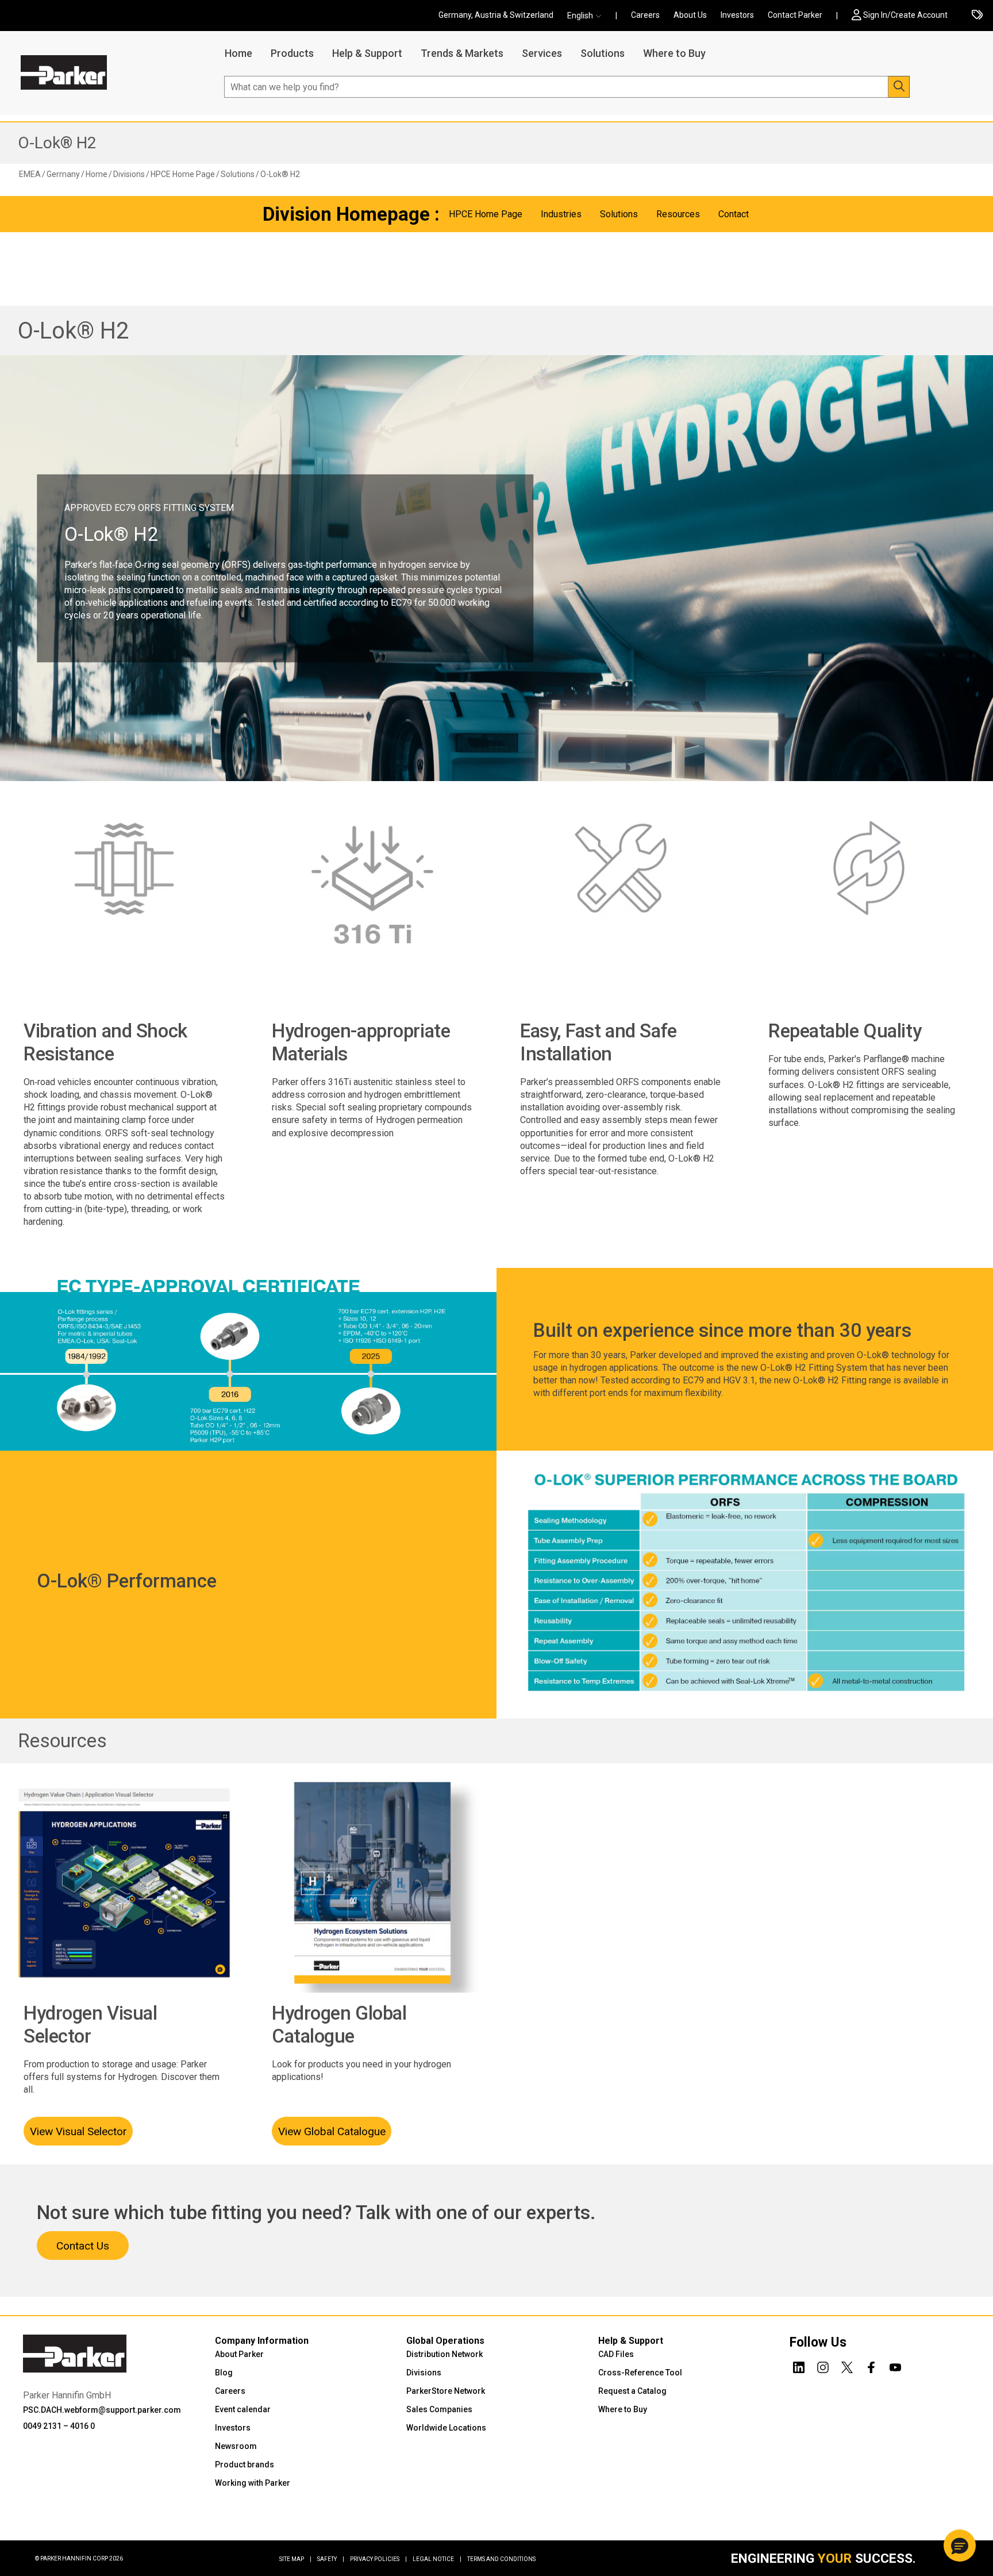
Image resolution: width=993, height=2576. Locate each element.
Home (238, 53)
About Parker (239, 2354)
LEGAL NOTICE (437, 2559)
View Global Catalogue (332, 2131)
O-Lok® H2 (57, 143)
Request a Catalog (632, 2391)
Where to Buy (674, 53)
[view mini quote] (977, 16)
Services (542, 53)
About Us (690, 15)
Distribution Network (444, 2354)
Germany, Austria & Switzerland (496, 15)
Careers (645, 15)
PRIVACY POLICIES (378, 2559)
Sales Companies (439, 2409)
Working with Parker (253, 2483)
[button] (588, 16)
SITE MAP (295, 2559)
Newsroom (236, 2446)
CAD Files (616, 2354)
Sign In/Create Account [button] (905, 15)
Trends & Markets (462, 53)
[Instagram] (823, 2366)
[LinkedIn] (799, 2366)
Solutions (603, 53)
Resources (62, 1741)
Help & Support (367, 53)
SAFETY (331, 2559)
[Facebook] (871, 2366)
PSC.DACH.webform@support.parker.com (102, 2410)
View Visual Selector (78, 2131)
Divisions (424, 2373)
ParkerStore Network (446, 2391)
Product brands (245, 2464)
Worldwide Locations (446, 2428)
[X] (847, 2366)
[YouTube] (895, 2366)
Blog (224, 2373)
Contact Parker (795, 15)
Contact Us (83, 2246)
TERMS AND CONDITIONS (501, 2559)
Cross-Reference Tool (640, 2373)
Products (292, 53)
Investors (737, 15)
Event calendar (243, 2409)
